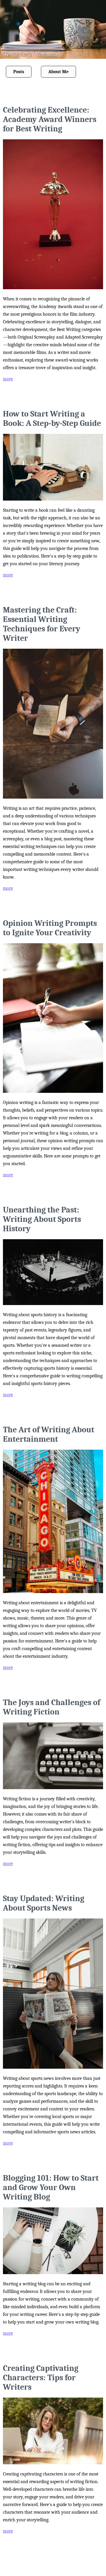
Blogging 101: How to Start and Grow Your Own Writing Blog (51, 2187)
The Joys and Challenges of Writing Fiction (52, 1707)
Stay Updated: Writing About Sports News (44, 1903)
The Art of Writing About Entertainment (49, 1434)
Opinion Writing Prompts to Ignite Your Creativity (50, 928)
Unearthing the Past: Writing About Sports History (42, 1219)
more (8, 379)
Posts (19, 72)
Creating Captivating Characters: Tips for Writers (41, 2378)
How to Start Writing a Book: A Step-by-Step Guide (52, 419)
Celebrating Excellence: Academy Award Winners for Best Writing (50, 119)
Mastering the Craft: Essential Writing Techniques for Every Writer (42, 624)
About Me (58, 72)
